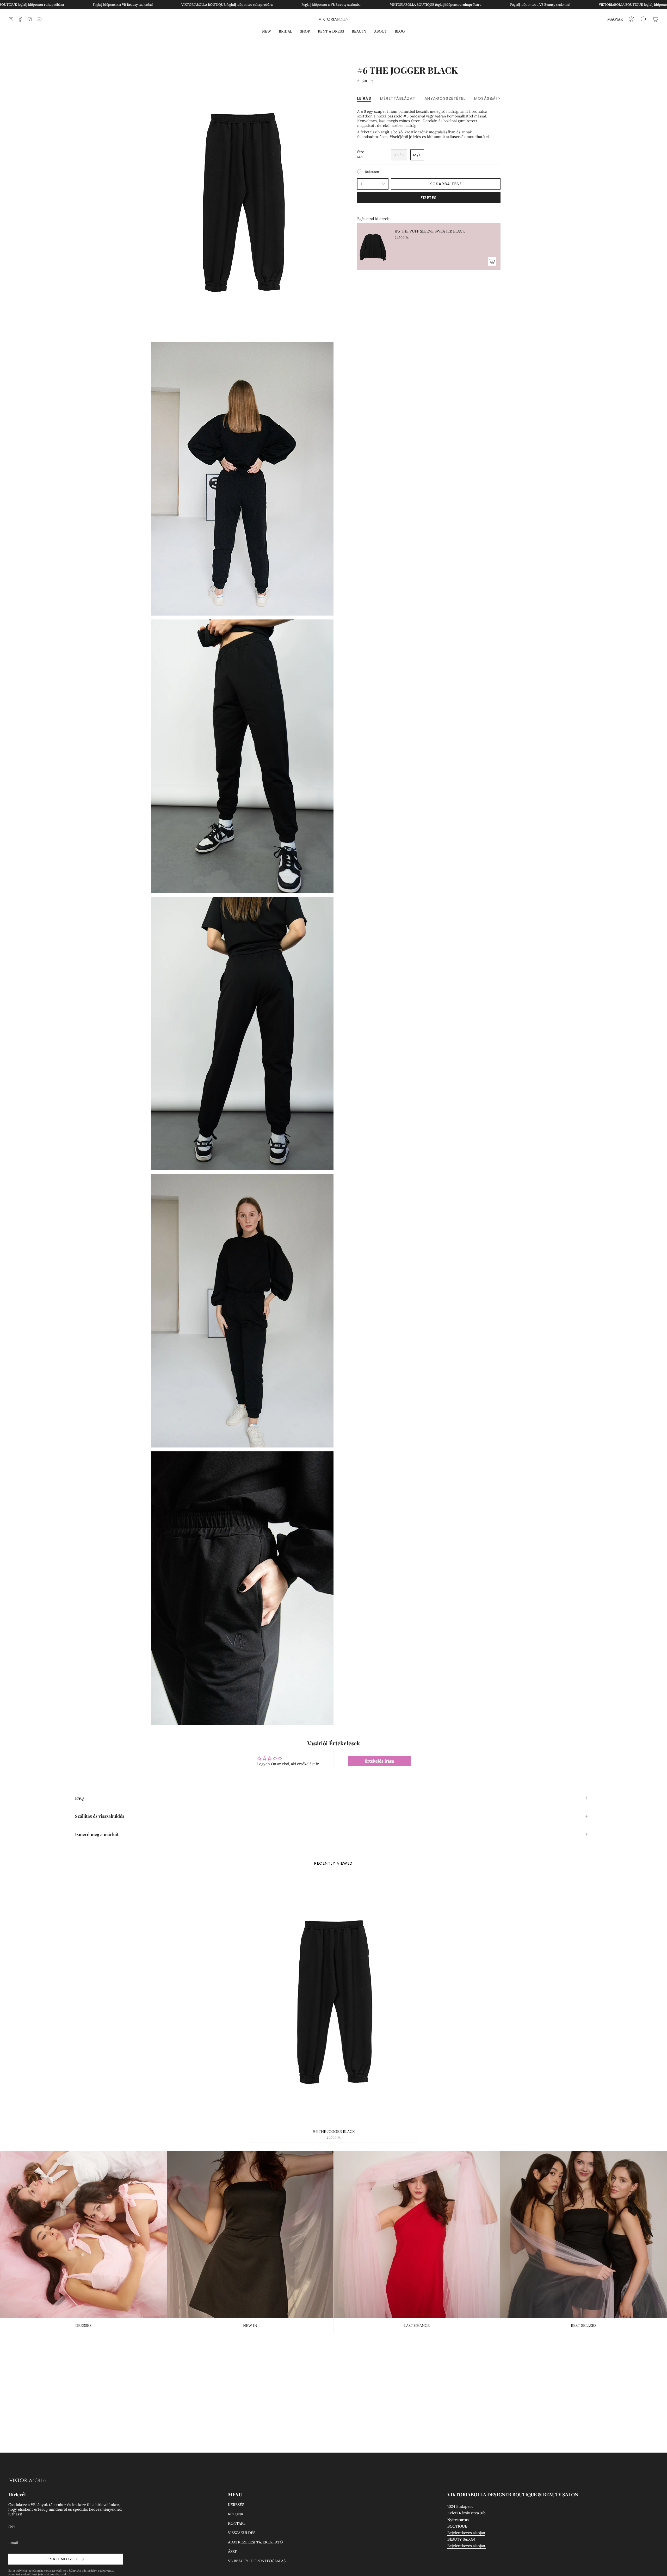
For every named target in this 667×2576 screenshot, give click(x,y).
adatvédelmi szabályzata (98, 2571)
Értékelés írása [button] (379, 1761)
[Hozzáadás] (492, 261)
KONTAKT (237, 2523)
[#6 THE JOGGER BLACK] (334, 2001)
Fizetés (429, 198)
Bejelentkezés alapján (466, 2533)
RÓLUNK (236, 2514)
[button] (267, 31)
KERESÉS (236, 2505)
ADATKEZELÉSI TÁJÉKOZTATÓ (255, 2542)
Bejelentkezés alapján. (467, 2546)
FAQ (79, 1798)
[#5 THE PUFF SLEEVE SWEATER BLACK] (373, 246)
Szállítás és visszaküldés (100, 1816)
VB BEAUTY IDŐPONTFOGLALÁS (257, 2561)
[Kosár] (656, 19)
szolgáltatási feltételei (35, 2574)
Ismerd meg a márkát (97, 1834)
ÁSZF (232, 2552)
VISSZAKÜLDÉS (242, 2533)
